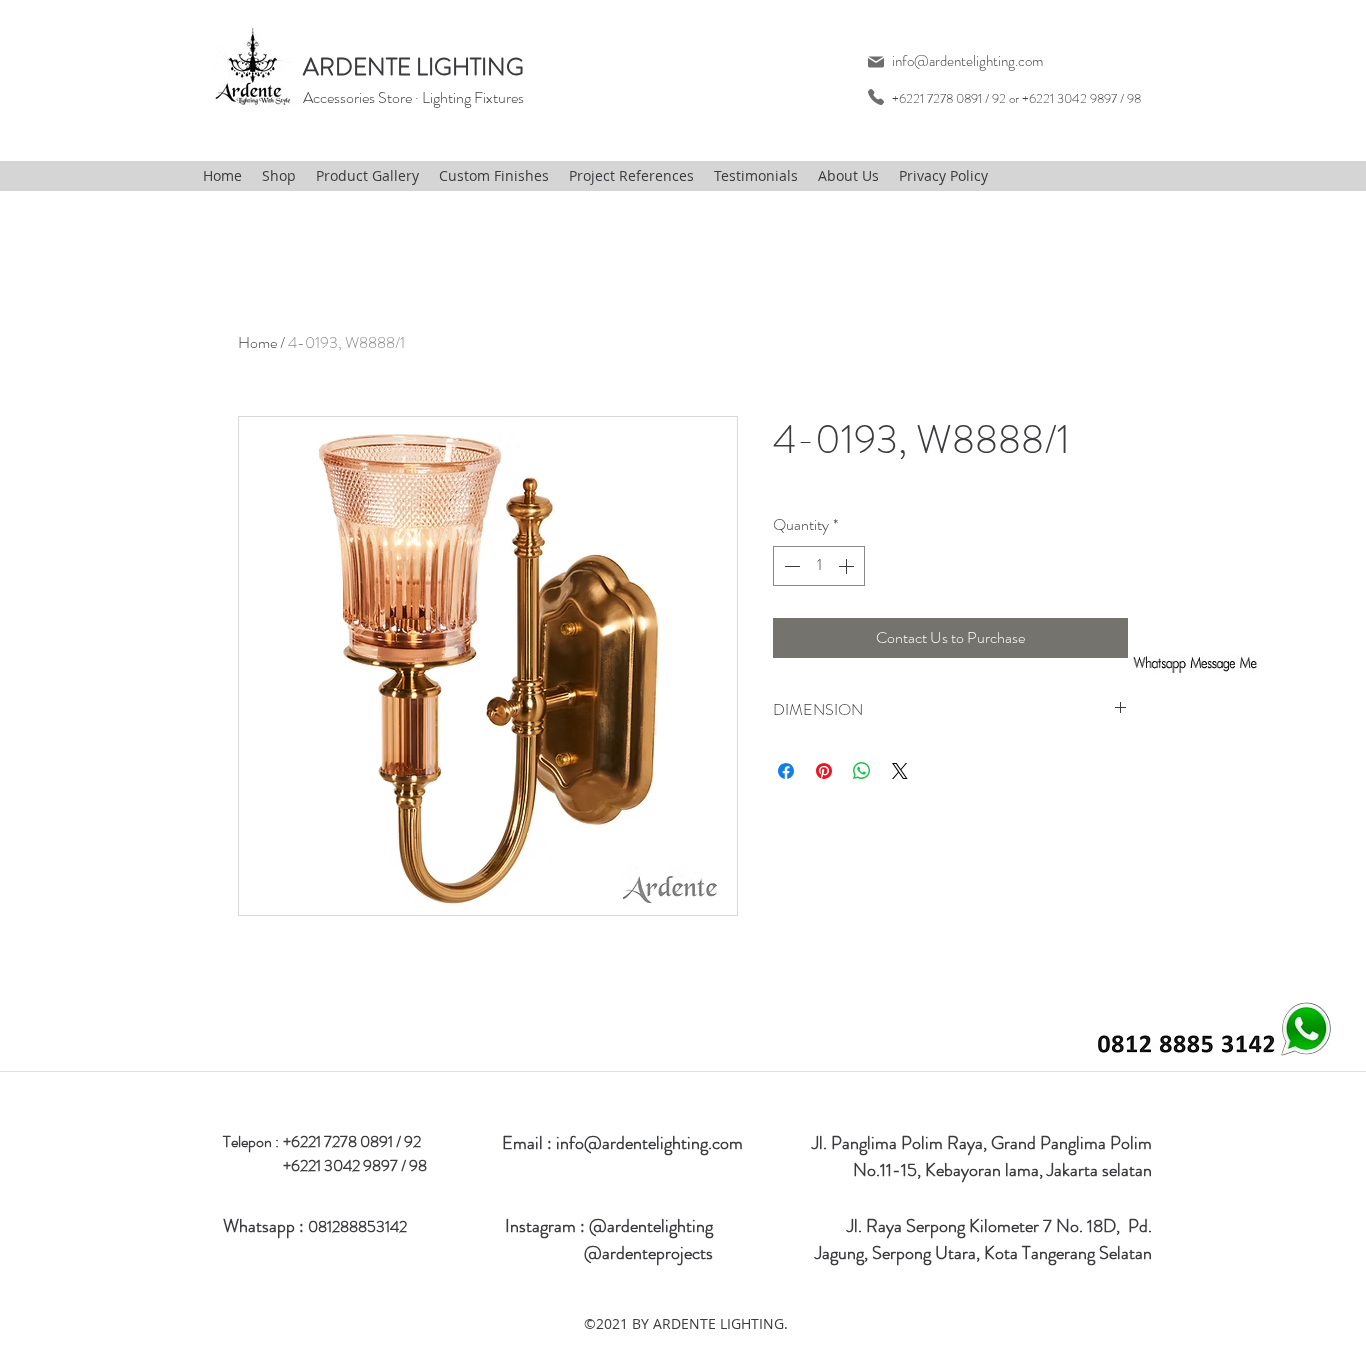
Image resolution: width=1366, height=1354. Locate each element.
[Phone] (875, 96)
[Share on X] (900, 771)
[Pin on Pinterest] (824, 771)
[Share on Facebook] (786, 771)
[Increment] (848, 566)
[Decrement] (790, 566)
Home (257, 342)
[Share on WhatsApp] (862, 771)
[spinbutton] (819, 566)
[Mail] (875, 61)
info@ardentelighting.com (967, 61)
